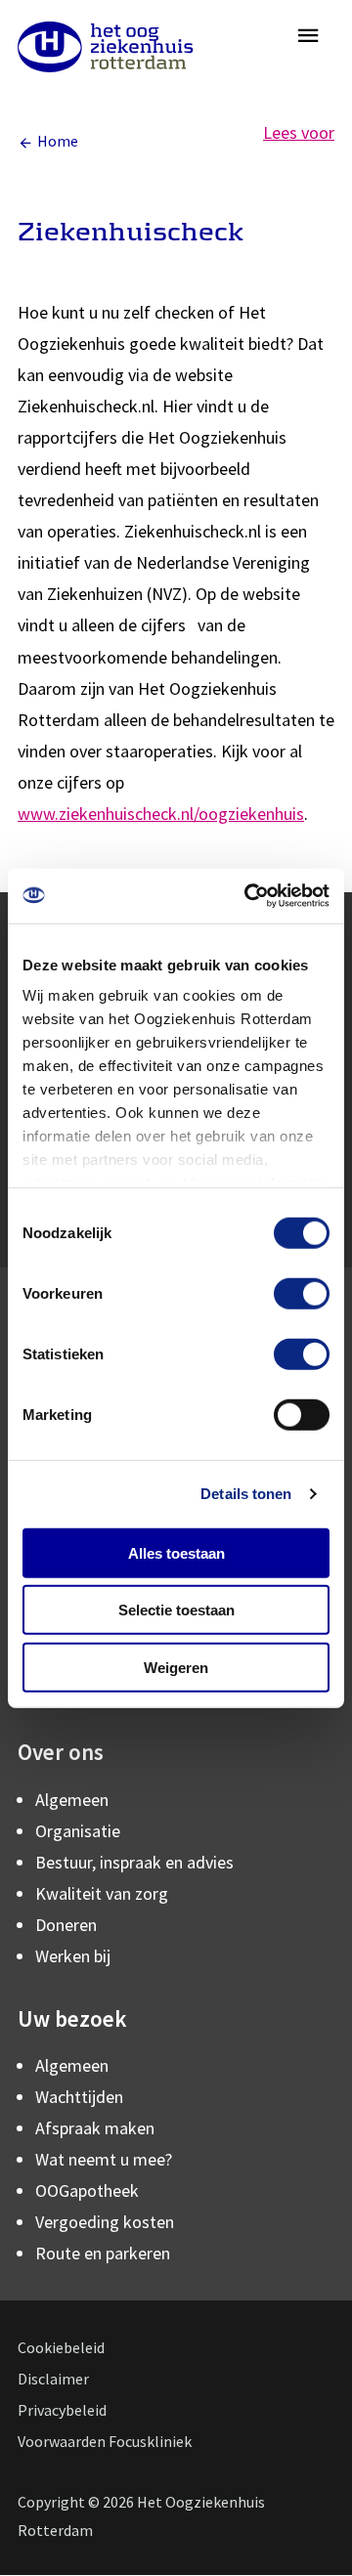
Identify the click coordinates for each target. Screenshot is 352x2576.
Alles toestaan (176, 1552)
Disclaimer (53, 2379)
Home (58, 141)
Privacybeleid (62, 2410)
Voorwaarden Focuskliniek (105, 2441)
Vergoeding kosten (105, 2222)
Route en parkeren (103, 2253)
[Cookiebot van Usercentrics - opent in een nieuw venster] (248, 896)
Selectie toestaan (176, 1610)
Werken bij (73, 1956)
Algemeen (72, 1800)
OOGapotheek (87, 2190)
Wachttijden (79, 2097)
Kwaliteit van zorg (102, 1893)
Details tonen (246, 1494)
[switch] (302, 1293)
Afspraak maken (95, 2128)
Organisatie (78, 1831)
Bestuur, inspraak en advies (134, 1862)
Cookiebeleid (61, 2347)
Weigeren (176, 1667)
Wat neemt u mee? (104, 2159)
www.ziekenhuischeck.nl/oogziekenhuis (161, 814)
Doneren (66, 1925)
